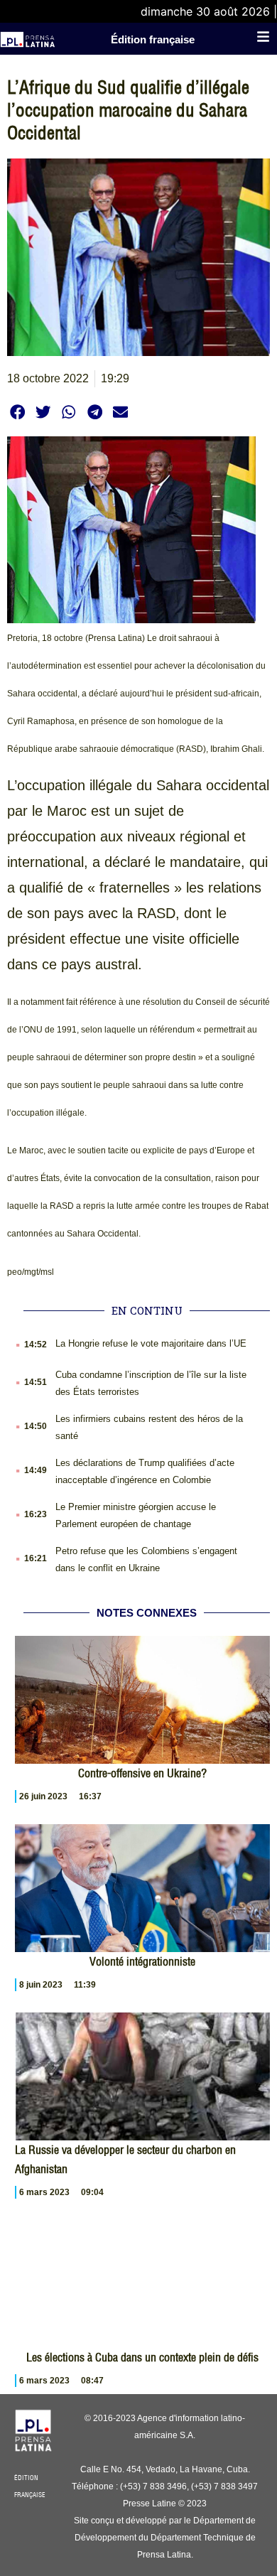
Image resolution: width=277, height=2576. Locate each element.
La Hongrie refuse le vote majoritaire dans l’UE (151, 1343)
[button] (17, 412)
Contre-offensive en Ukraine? (142, 1773)
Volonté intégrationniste (142, 1961)
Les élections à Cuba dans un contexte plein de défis (142, 2357)
